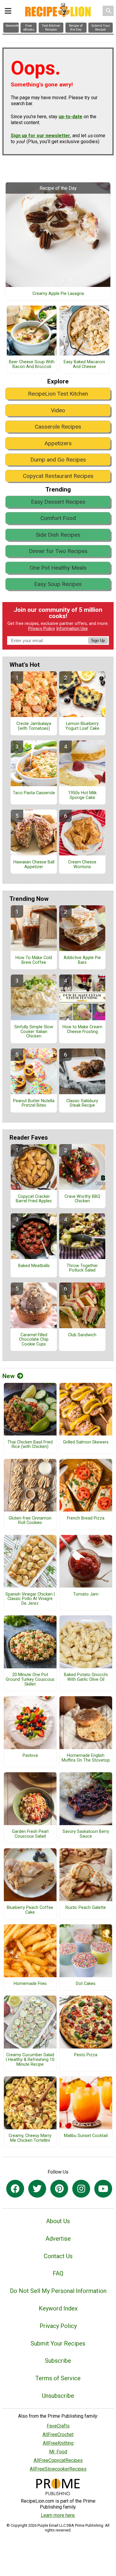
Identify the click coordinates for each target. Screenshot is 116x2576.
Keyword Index (58, 2308)
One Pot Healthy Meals (58, 568)
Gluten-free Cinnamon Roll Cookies (30, 1521)
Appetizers (58, 443)
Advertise (58, 2239)
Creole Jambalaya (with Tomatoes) (34, 726)
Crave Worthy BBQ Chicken (82, 1199)
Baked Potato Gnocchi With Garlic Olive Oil (86, 1677)
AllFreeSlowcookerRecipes (58, 2469)
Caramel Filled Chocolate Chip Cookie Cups (34, 1340)
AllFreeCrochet (58, 2434)
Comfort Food (58, 518)
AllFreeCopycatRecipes (58, 2460)
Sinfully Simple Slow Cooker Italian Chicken (34, 1032)
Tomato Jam (86, 1594)
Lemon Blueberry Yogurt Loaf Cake (82, 726)
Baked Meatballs (34, 1266)
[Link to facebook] (15, 2189)
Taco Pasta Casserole (34, 793)
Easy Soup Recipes (58, 584)
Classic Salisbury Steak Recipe (82, 1103)
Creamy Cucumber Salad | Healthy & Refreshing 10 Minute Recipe (30, 2060)
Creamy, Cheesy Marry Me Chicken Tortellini (30, 2138)
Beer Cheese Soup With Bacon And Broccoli (32, 364)
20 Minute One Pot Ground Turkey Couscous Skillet (30, 1680)
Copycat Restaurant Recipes (58, 476)
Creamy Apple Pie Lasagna (58, 294)
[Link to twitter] (37, 2189)
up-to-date (70, 117)
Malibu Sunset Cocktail (86, 2136)
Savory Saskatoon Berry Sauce (86, 1834)
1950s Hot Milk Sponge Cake (82, 795)
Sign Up (98, 641)
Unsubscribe (58, 2396)
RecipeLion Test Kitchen (58, 394)
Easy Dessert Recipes (58, 502)
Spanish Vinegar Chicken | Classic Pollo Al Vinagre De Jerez (30, 1599)
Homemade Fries (30, 1984)
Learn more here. (58, 2515)
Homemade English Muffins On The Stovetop (86, 1758)
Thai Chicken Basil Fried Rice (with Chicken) (30, 1445)
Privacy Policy (42, 629)
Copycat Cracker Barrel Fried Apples (34, 1199)
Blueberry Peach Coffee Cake (30, 1910)
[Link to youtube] (103, 2189)
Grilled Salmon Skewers (86, 1442)
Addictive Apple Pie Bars (82, 960)
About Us (58, 2221)
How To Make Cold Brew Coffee (34, 960)
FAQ (58, 2273)
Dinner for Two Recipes (58, 551)
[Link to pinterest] (59, 2189)
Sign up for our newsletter (40, 136)
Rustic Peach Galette (86, 1908)
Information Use (72, 629)
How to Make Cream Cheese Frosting (82, 1029)
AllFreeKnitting (58, 2443)
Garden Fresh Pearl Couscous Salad (30, 1834)
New (8, 1376)
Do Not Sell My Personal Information (58, 2291)
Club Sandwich (82, 1335)
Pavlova (30, 1756)
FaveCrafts (58, 2426)
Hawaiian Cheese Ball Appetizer (34, 865)
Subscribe (58, 2361)
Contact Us (58, 2256)
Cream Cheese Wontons (82, 865)
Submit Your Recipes (58, 2343)
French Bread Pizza (86, 1518)
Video (58, 410)
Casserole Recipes (58, 427)
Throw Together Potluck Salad (82, 1268)
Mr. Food (58, 2452)
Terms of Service (58, 2378)
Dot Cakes (86, 1984)
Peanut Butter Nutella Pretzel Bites (34, 1103)
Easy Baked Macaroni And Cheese (84, 364)
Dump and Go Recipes (58, 460)
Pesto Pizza (86, 2055)
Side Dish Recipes (58, 535)
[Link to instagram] (81, 2189)
